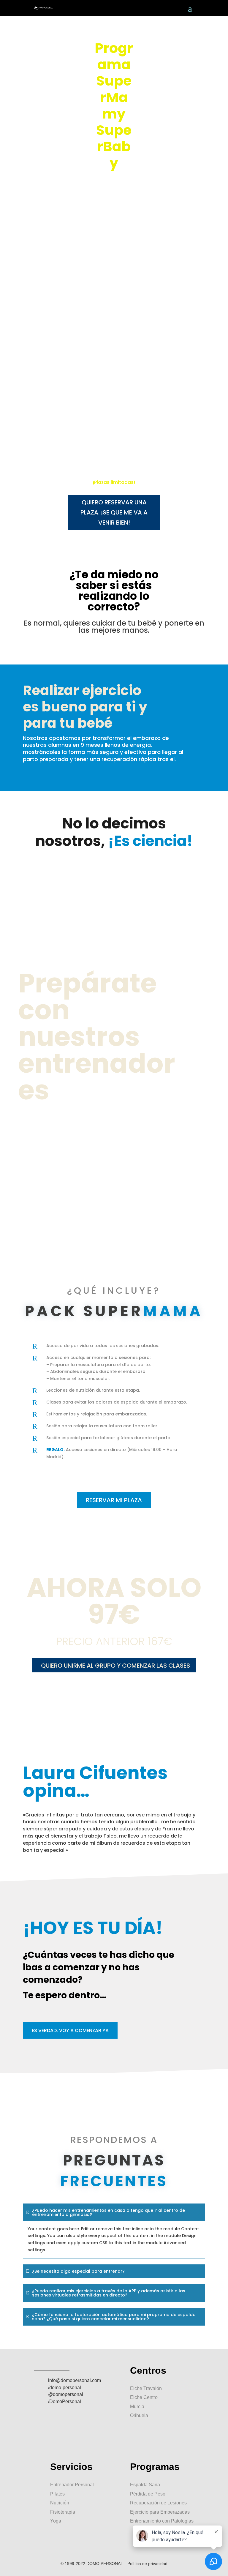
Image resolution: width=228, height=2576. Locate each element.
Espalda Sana (145, 2485)
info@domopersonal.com (75, 2380)
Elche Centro (144, 2397)
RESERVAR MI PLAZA (114, 1500)
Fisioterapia (63, 2512)
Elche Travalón (146, 2388)
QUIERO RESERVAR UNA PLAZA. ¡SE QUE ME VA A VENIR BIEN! (114, 512)
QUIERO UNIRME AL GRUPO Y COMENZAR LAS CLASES (115, 1666)
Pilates (57, 2494)
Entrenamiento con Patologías (162, 2521)
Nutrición (60, 2503)
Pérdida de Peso (148, 2494)
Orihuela (139, 2415)
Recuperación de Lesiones (158, 2503)
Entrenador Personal (72, 2485)
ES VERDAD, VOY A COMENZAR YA (70, 2030)
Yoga (56, 2521)
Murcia (137, 2407)
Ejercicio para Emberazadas (160, 2512)
